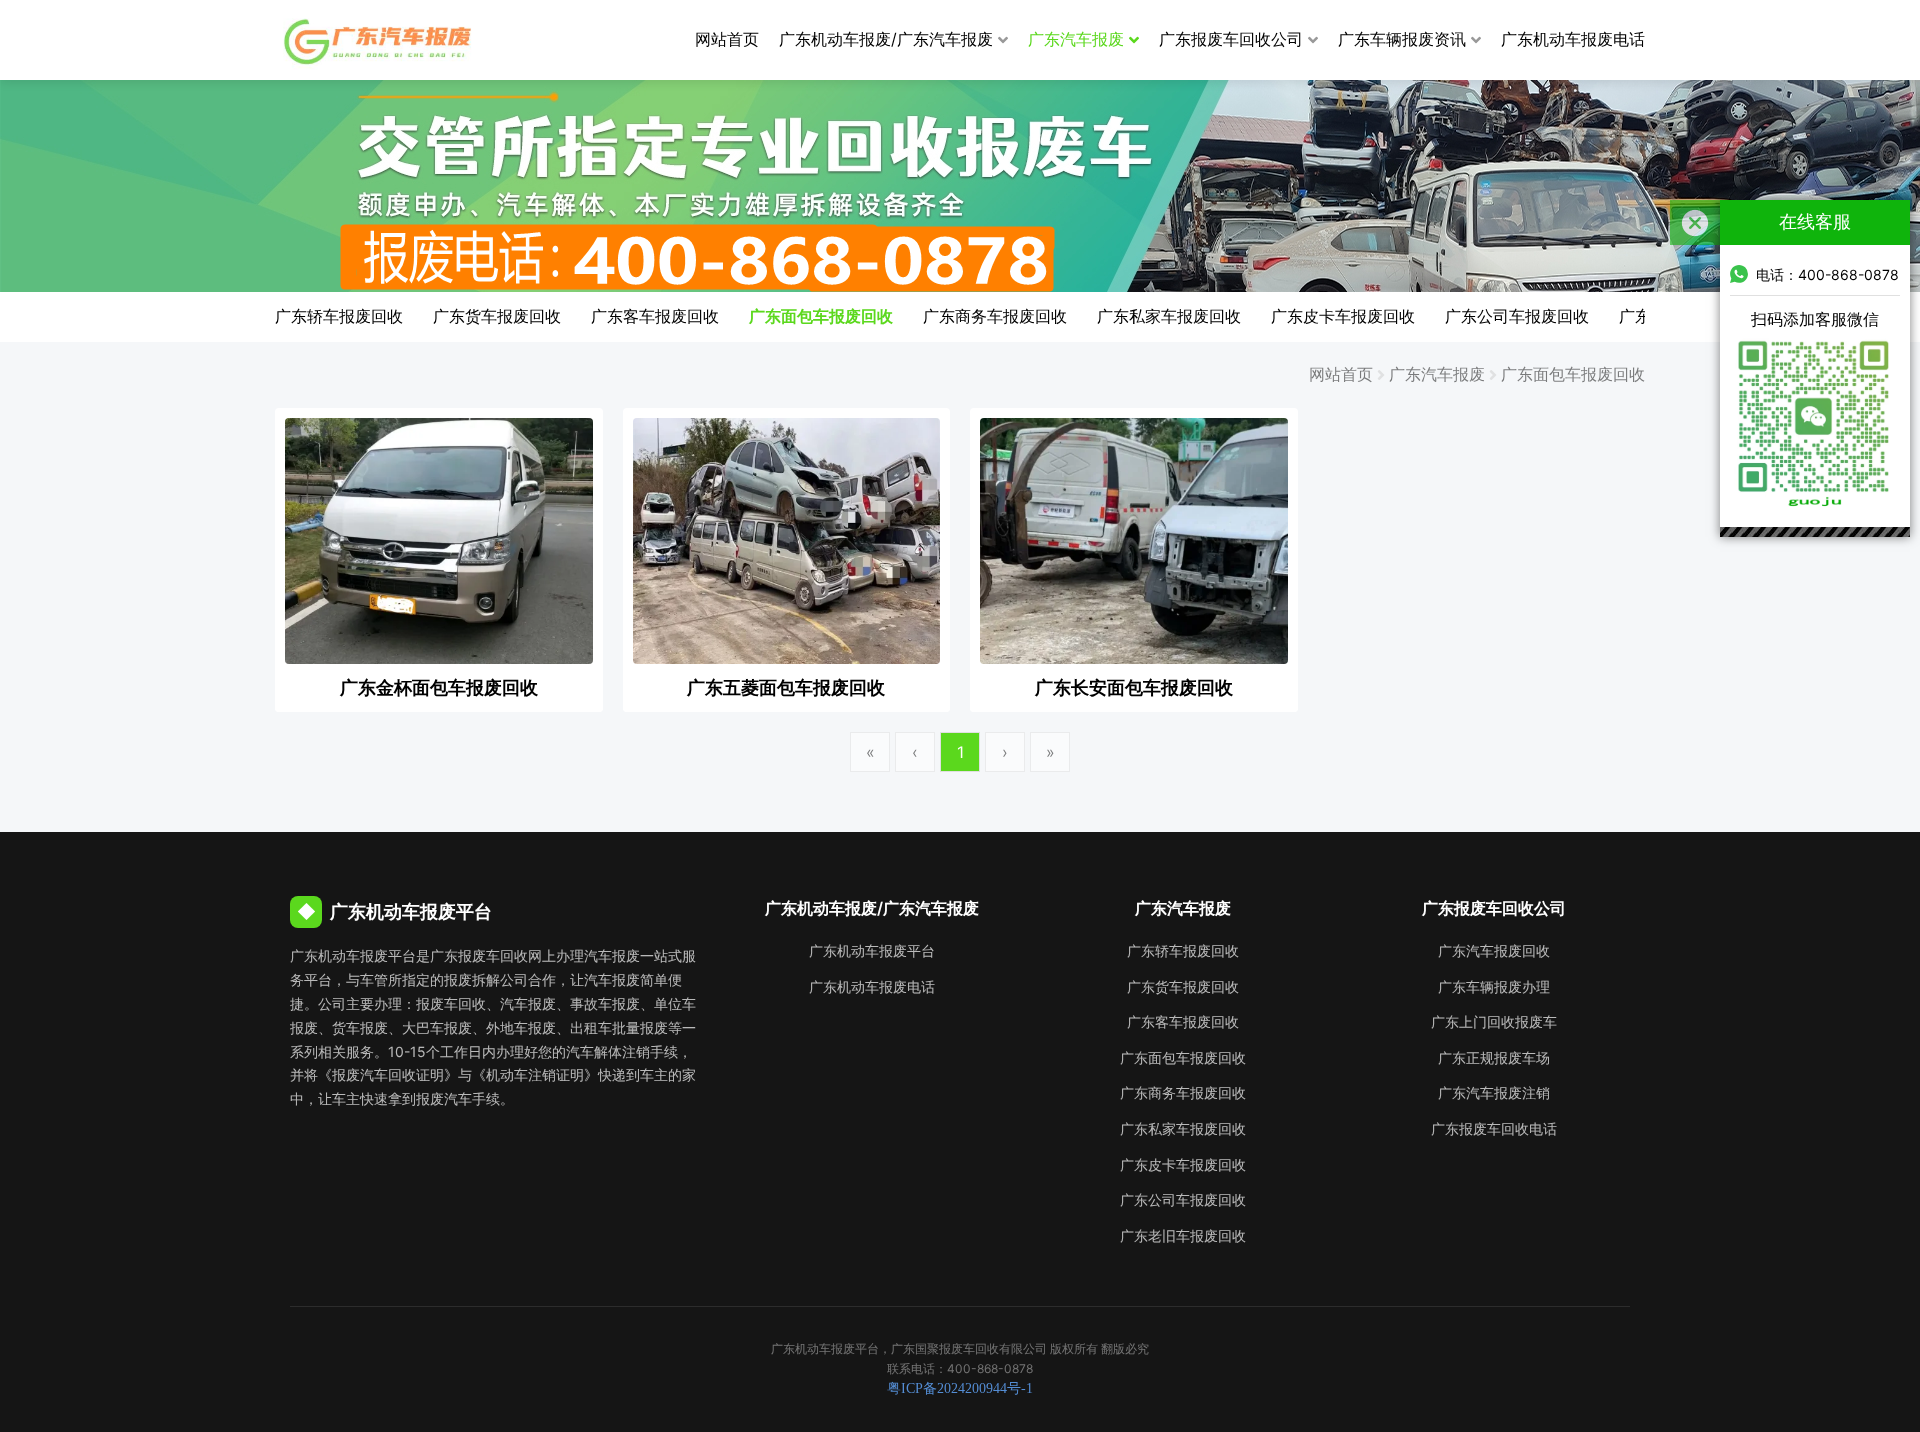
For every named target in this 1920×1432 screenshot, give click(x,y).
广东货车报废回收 (497, 316)
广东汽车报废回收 (1494, 950)
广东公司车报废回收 (1517, 316)
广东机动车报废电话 (1573, 39)
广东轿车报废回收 (339, 316)
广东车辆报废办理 (1494, 986)
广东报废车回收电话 (1494, 1128)
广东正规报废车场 (1494, 1057)
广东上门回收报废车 (1494, 1021)
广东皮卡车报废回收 (1343, 316)
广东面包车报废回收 (821, 316)
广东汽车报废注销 (1494, 1092)
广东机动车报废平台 (872, 950)
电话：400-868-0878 (1827, 274)
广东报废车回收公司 (1231, 39)
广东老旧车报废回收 (1183, 1235)
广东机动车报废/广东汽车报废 (886, 39)
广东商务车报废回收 (995, 316)
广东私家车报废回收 (1169, 316)
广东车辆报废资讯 (1402, 39)
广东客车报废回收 (655, 316)
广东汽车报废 (1076, 39)
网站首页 (727, 39)
